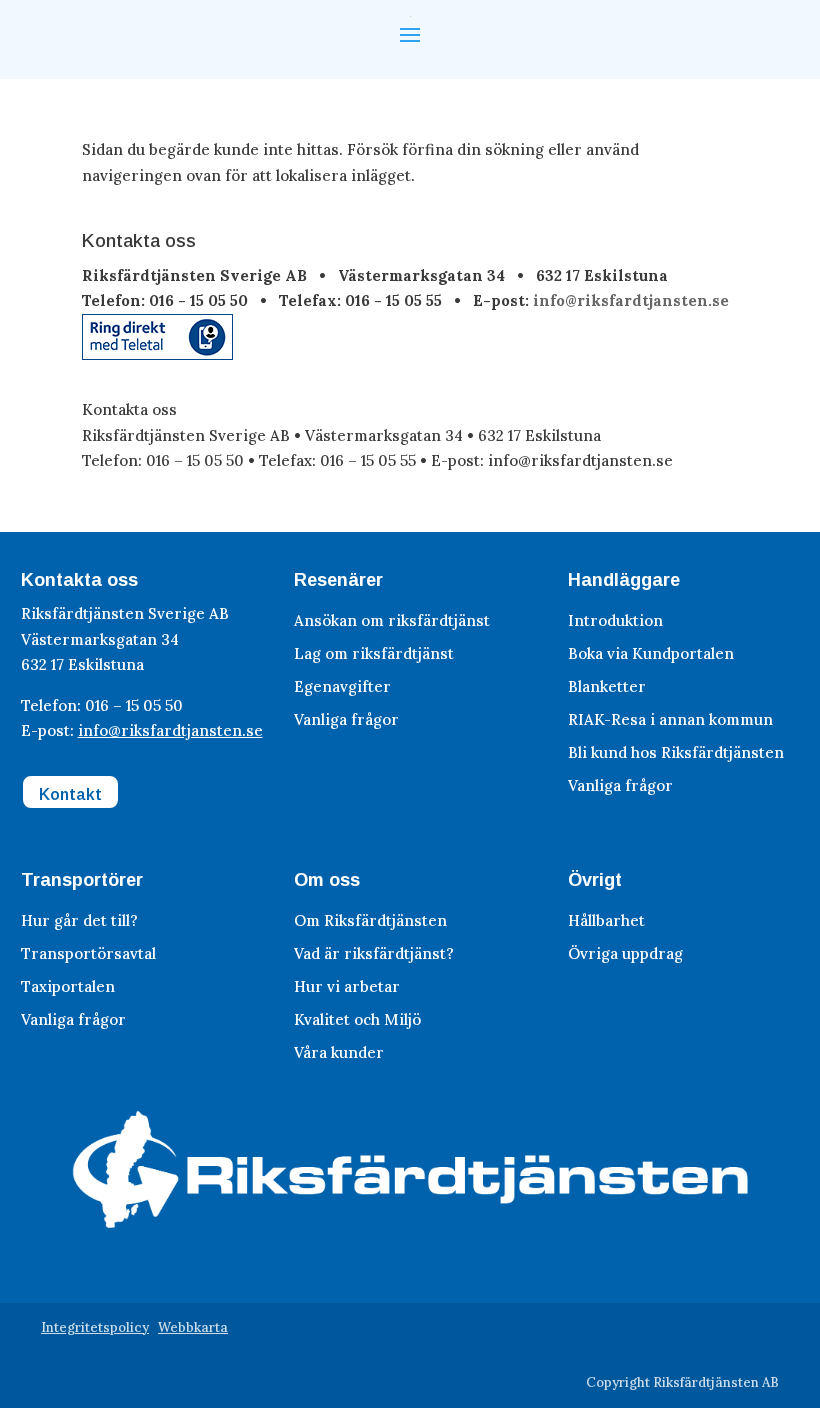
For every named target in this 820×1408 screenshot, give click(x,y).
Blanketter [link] (607, 686)
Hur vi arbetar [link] (347, 986)
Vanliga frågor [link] (346, 719)
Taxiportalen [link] (68, 986)
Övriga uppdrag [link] (625, 953)
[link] (157, 354)
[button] (410, 33)
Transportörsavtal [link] (88, 953)
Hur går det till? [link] (79, 920)
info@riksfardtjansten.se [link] (631, 300)
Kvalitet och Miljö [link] (357, 1019)
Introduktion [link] (615, 620)
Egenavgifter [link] (342, 686)
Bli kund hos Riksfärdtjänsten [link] (676, 752)
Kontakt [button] (70, 794)
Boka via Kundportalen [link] (651, 653)
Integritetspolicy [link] (95, 1327)
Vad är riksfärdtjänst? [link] (374, 953)
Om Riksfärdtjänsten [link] (370, 920)
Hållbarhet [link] (606, 920)
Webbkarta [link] (193, 1327)
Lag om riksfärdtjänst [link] (374, 653)
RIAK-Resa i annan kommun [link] (670, 719)
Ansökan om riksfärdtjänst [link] (392, 620)
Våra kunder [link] (339, 1052)
